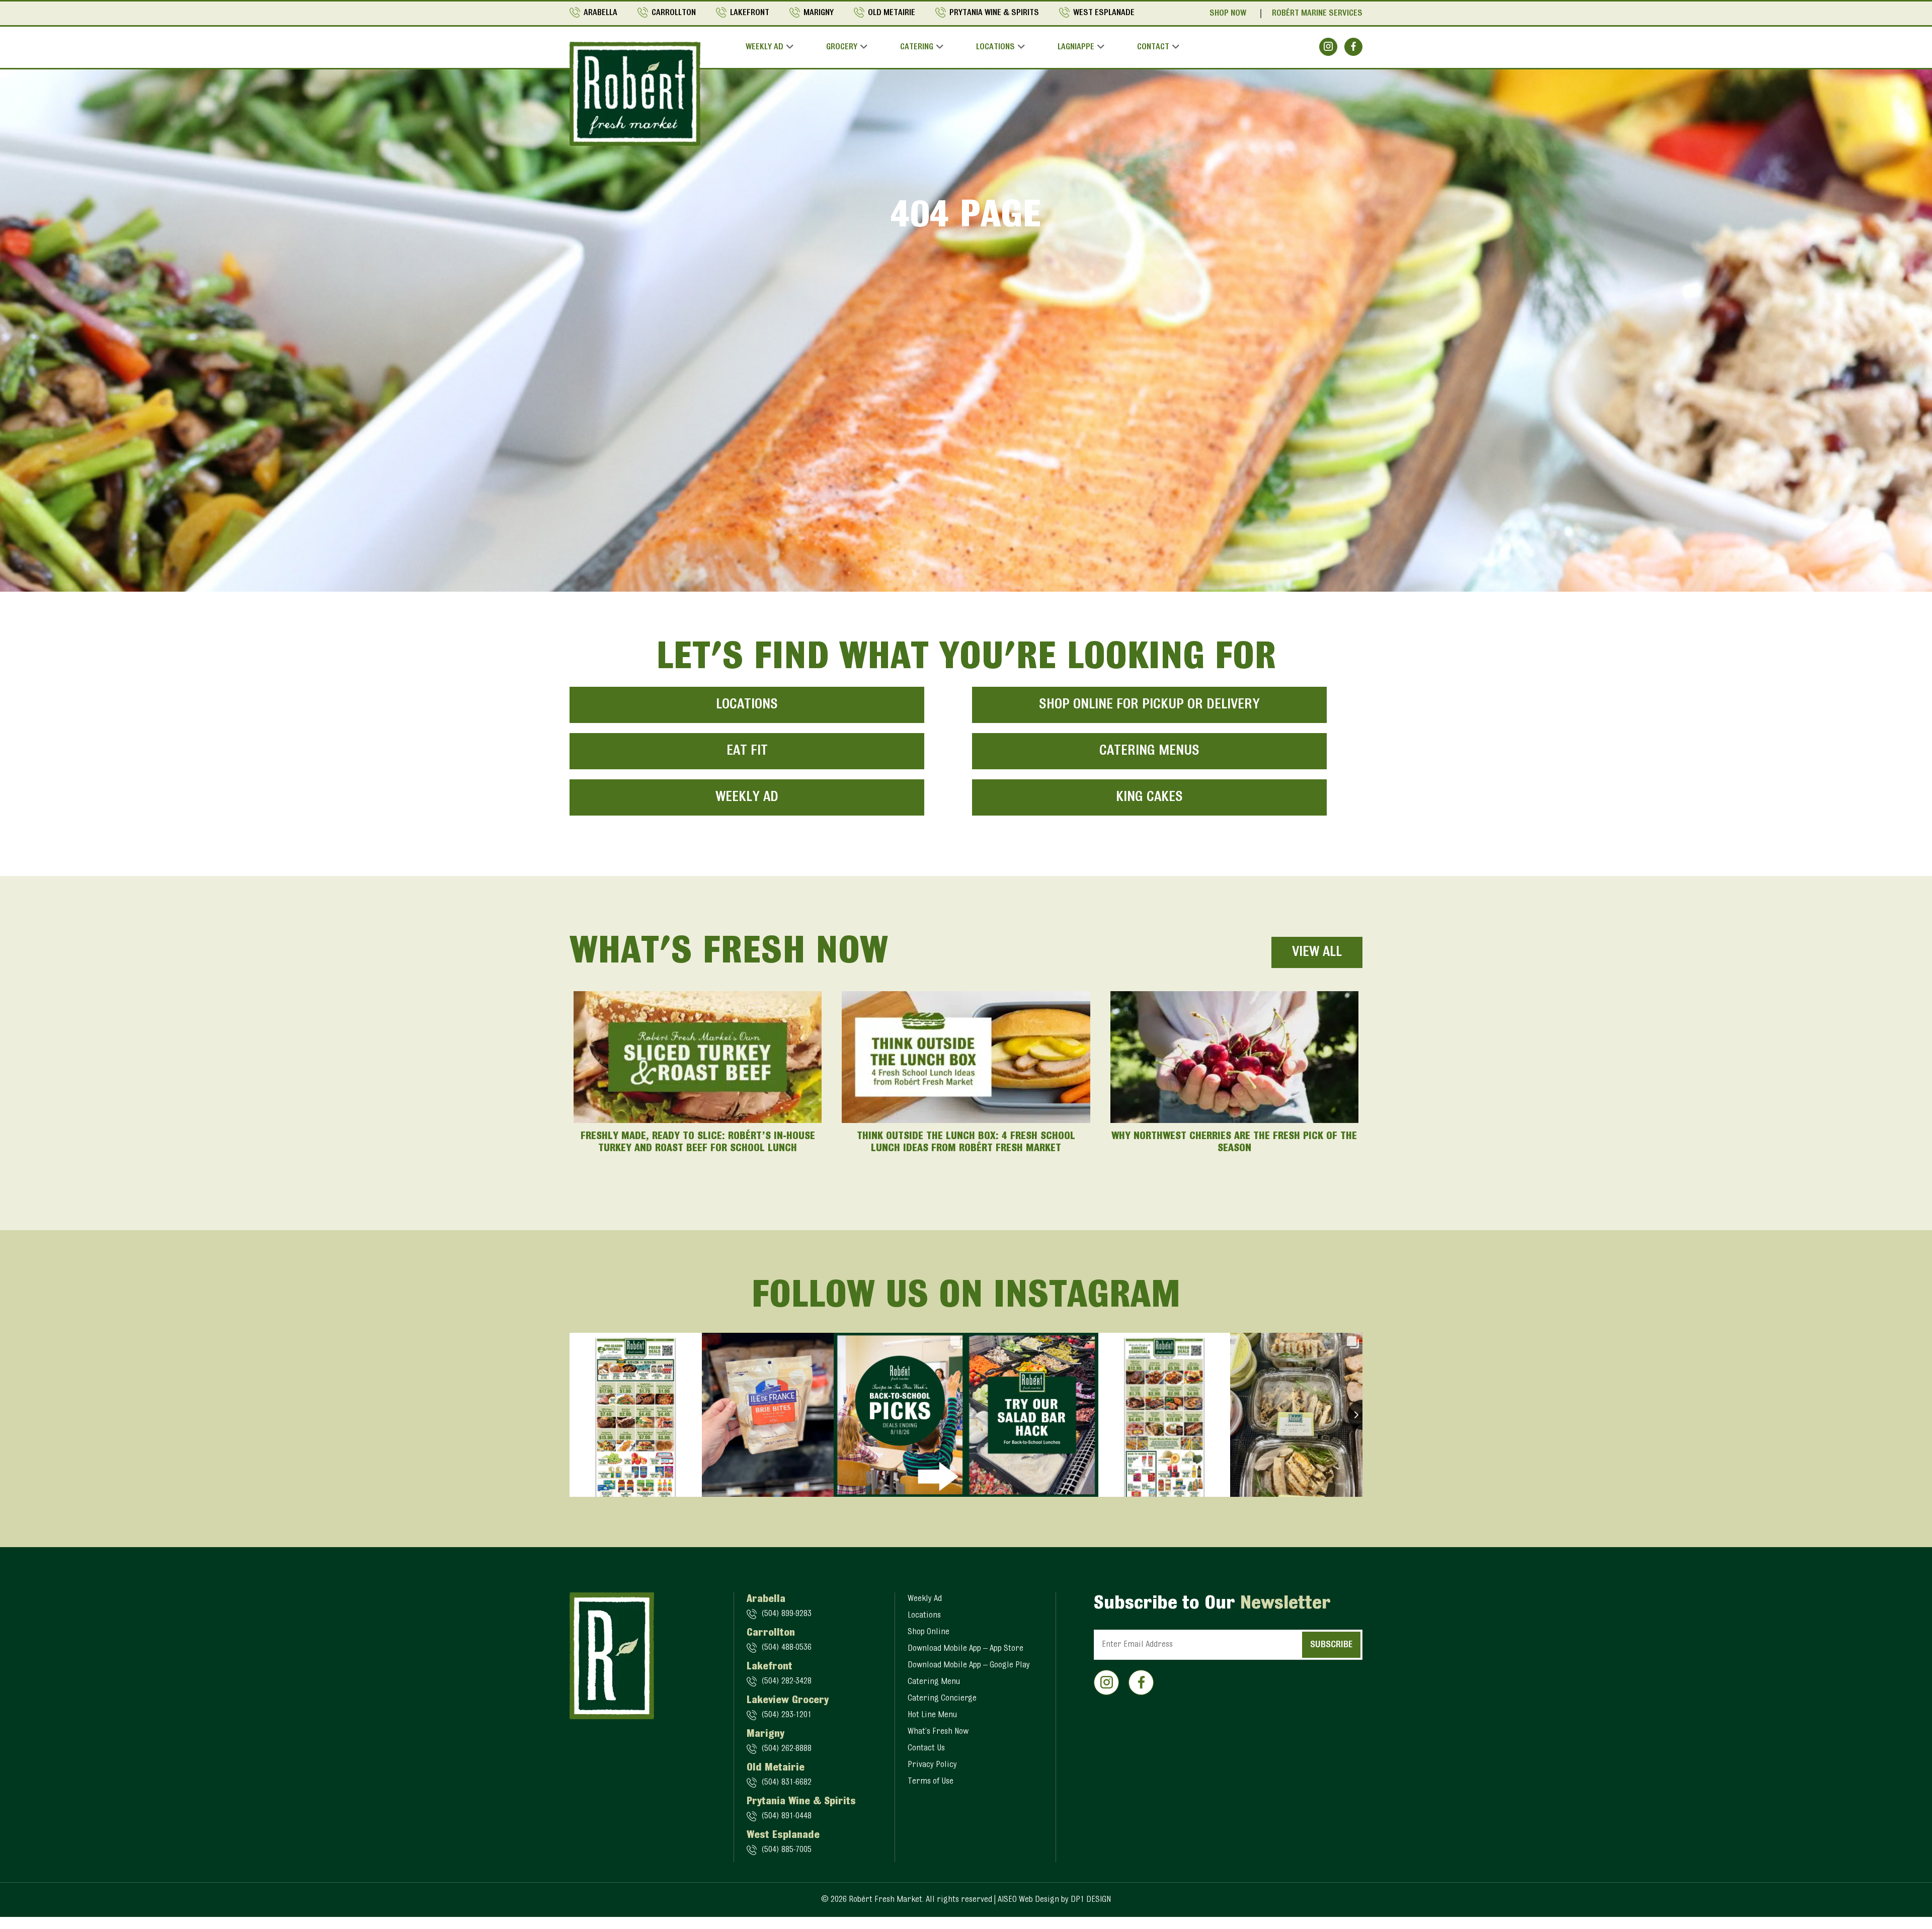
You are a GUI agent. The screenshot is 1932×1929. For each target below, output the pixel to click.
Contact (1153, 47)
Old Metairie (892, 13)
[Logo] (635, 94)
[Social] (1328, 47)
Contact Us (926, 1748)
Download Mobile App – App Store (965, 1649)
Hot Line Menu (932, 1715)
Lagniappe (1076, 47)
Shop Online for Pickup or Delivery (1149, 705)
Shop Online (929, 1632)
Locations (995, 47)
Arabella (600, 13)
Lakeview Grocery (788, 1701)
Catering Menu (934, 1682)
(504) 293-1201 (786, 1715)
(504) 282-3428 (786, 1681)
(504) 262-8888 (786, 1749)
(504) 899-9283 (786, 1614)
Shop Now (1228, 14)
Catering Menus (1149, 751)
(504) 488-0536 (786, 1648)
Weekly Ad (764, 47)
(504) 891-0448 (786, 1816)
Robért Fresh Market (886, 1900)
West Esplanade (1104, 13)
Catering (917, 47)
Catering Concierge (942, 1699)
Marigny (819, 13)
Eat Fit (747, 751)
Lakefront (750, 13)
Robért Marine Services (1317, 14)
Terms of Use (931, 1782)
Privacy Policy (932, 1765)
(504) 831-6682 (786, 1783)
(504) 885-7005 (786, 1850)
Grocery (842, 47)
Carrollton (674, 13)
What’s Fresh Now (938, 1732)
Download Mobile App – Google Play (969, 1665)
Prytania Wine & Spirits (994, 13)
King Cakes (1149, 797)
